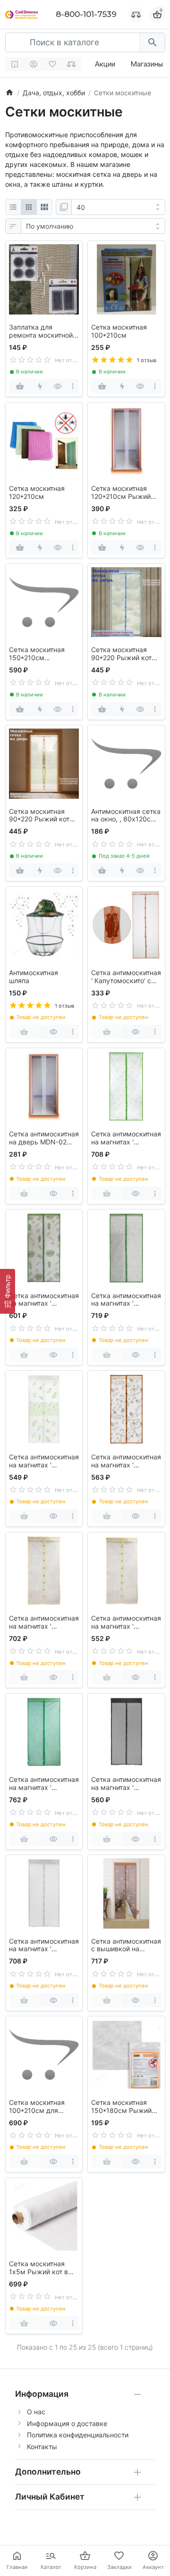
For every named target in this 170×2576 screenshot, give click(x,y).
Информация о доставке (67, 2423)
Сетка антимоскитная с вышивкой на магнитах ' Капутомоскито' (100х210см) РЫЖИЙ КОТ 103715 (126, 1946)
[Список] (13, 207)
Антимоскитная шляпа (34, 977)
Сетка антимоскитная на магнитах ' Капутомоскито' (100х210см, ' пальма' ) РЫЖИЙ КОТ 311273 (44, 1300)
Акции (105, 64)
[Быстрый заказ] (40, 386)
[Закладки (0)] (53, 64)
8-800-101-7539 (86, 14)
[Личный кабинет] (34, 64)
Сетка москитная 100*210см (119, 331)
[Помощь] (15, 64)
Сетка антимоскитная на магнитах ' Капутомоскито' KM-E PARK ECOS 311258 (126, 1623)
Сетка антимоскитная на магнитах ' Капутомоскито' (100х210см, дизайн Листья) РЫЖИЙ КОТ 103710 (44, 1461)
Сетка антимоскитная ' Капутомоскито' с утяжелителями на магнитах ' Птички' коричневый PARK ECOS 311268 (126, 977)
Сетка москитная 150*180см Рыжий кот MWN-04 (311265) (121, 2107)
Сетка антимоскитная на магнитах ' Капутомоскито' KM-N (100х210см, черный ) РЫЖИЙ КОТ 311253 (126, 1784)
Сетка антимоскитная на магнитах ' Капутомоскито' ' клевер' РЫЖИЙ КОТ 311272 (126, 1138)
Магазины (147, 64)
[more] (72, 386)
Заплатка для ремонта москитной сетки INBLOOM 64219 (41, 331)
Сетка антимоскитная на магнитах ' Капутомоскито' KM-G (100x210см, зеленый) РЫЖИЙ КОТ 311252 (44, 1784)
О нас (36, 2412)
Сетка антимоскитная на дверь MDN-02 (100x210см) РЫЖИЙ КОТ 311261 (44, 1138)
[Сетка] (29, 207)
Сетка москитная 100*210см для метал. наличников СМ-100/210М (40, 2107)
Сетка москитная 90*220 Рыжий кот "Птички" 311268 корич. (39, 816)
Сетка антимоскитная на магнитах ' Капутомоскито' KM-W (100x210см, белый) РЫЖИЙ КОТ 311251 (44, 1946)
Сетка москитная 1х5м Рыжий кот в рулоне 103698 (38, 2268)
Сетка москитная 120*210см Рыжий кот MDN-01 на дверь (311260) (126, 493)
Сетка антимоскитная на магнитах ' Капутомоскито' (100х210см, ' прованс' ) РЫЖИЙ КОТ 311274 (126, 1300)
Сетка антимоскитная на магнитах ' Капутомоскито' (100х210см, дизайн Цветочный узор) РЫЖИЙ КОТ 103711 (126, 1461)
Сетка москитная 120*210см (37, 493)
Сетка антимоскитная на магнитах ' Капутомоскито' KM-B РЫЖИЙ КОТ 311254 (44, 1623)
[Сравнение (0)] (72, 64)
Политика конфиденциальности (78, 2435)
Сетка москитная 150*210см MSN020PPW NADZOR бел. (37, 654)
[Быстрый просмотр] (58, 386)
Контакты (42, 2447)
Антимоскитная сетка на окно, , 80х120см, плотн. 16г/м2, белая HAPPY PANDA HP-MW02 (126, 816)
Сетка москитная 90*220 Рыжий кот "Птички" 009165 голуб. (121, 654)
